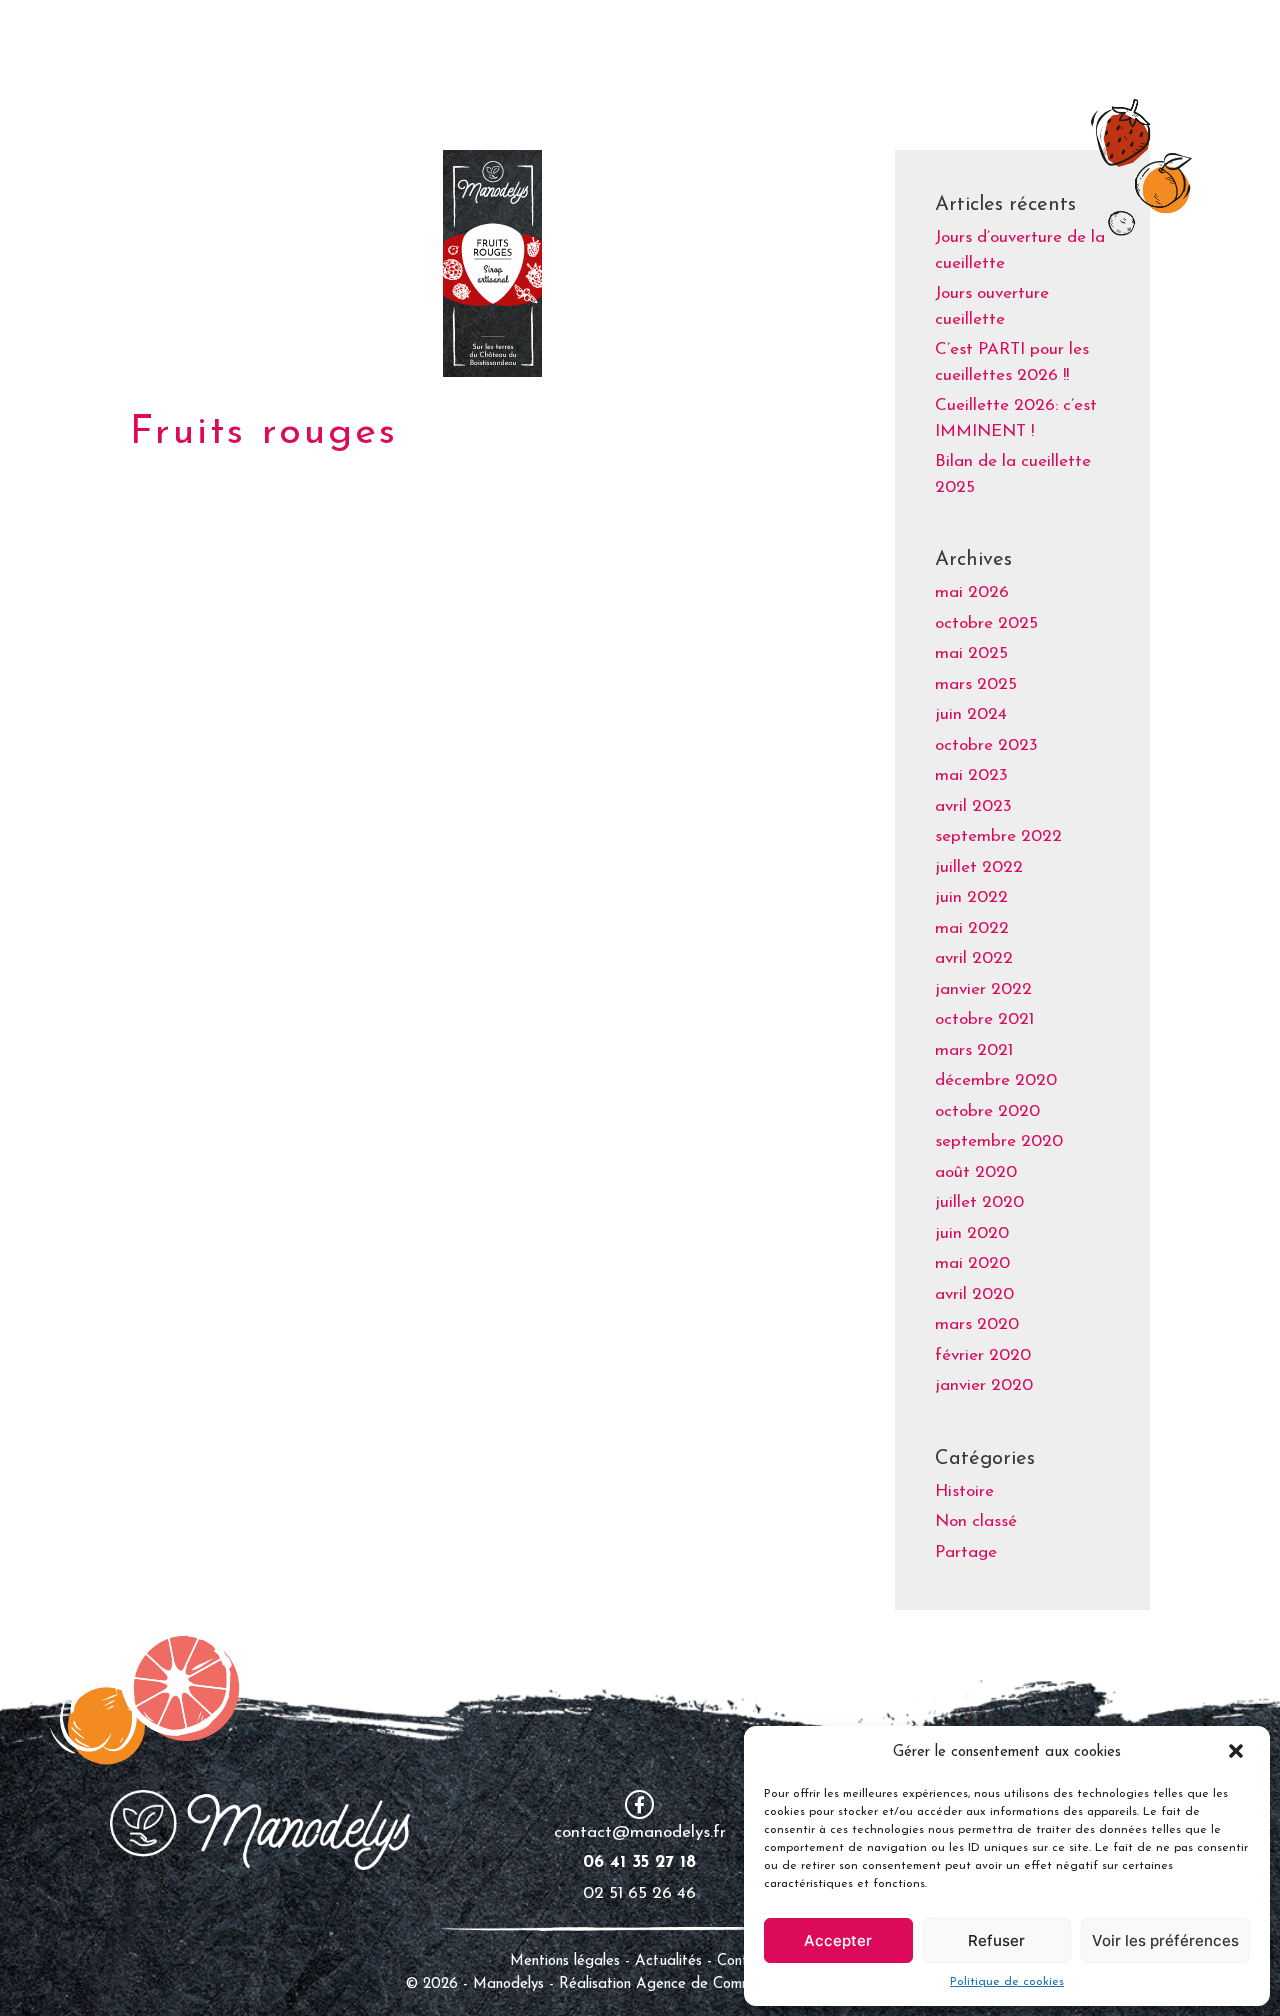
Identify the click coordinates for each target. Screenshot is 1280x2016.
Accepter (838, 1940)
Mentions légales (565, 1961)
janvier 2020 (984, 1385)
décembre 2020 (996, 1080)
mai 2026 (972, 592)
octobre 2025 (986, 623)
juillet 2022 (979, 867)
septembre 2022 (998, 836)
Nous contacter (1116, 39)
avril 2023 (973, 806)
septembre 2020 (999, 1141)
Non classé (976, 1521)
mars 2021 (974, 1050)
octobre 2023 (986, 745)
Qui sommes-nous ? (713, 39)
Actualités (671, 1961)
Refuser (996, 1940)
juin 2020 (972, 1233)
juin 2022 (971, 897)
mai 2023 (971, 775)
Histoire (964, 1491)
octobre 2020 (987, 1111)
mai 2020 (972, 1263)
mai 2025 (971, 653)
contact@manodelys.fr (640, 1832)
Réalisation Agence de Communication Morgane (717, 1984)
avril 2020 (974, 1294)
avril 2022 (974, 958)
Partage (966, 1552)
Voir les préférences (1165, 1940)
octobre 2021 (984, 1019)
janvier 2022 (983, 989)
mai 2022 (972, 928)
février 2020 (983, 1355)
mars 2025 (976, 684)
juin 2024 (971, 714)
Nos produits (870, 39)
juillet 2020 (979, 1202)
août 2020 (976, 1172)
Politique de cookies (1007, 1982)
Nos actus (990, 39)
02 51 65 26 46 (639, 1893)
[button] (1238, 1753)
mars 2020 (977, 1324)
